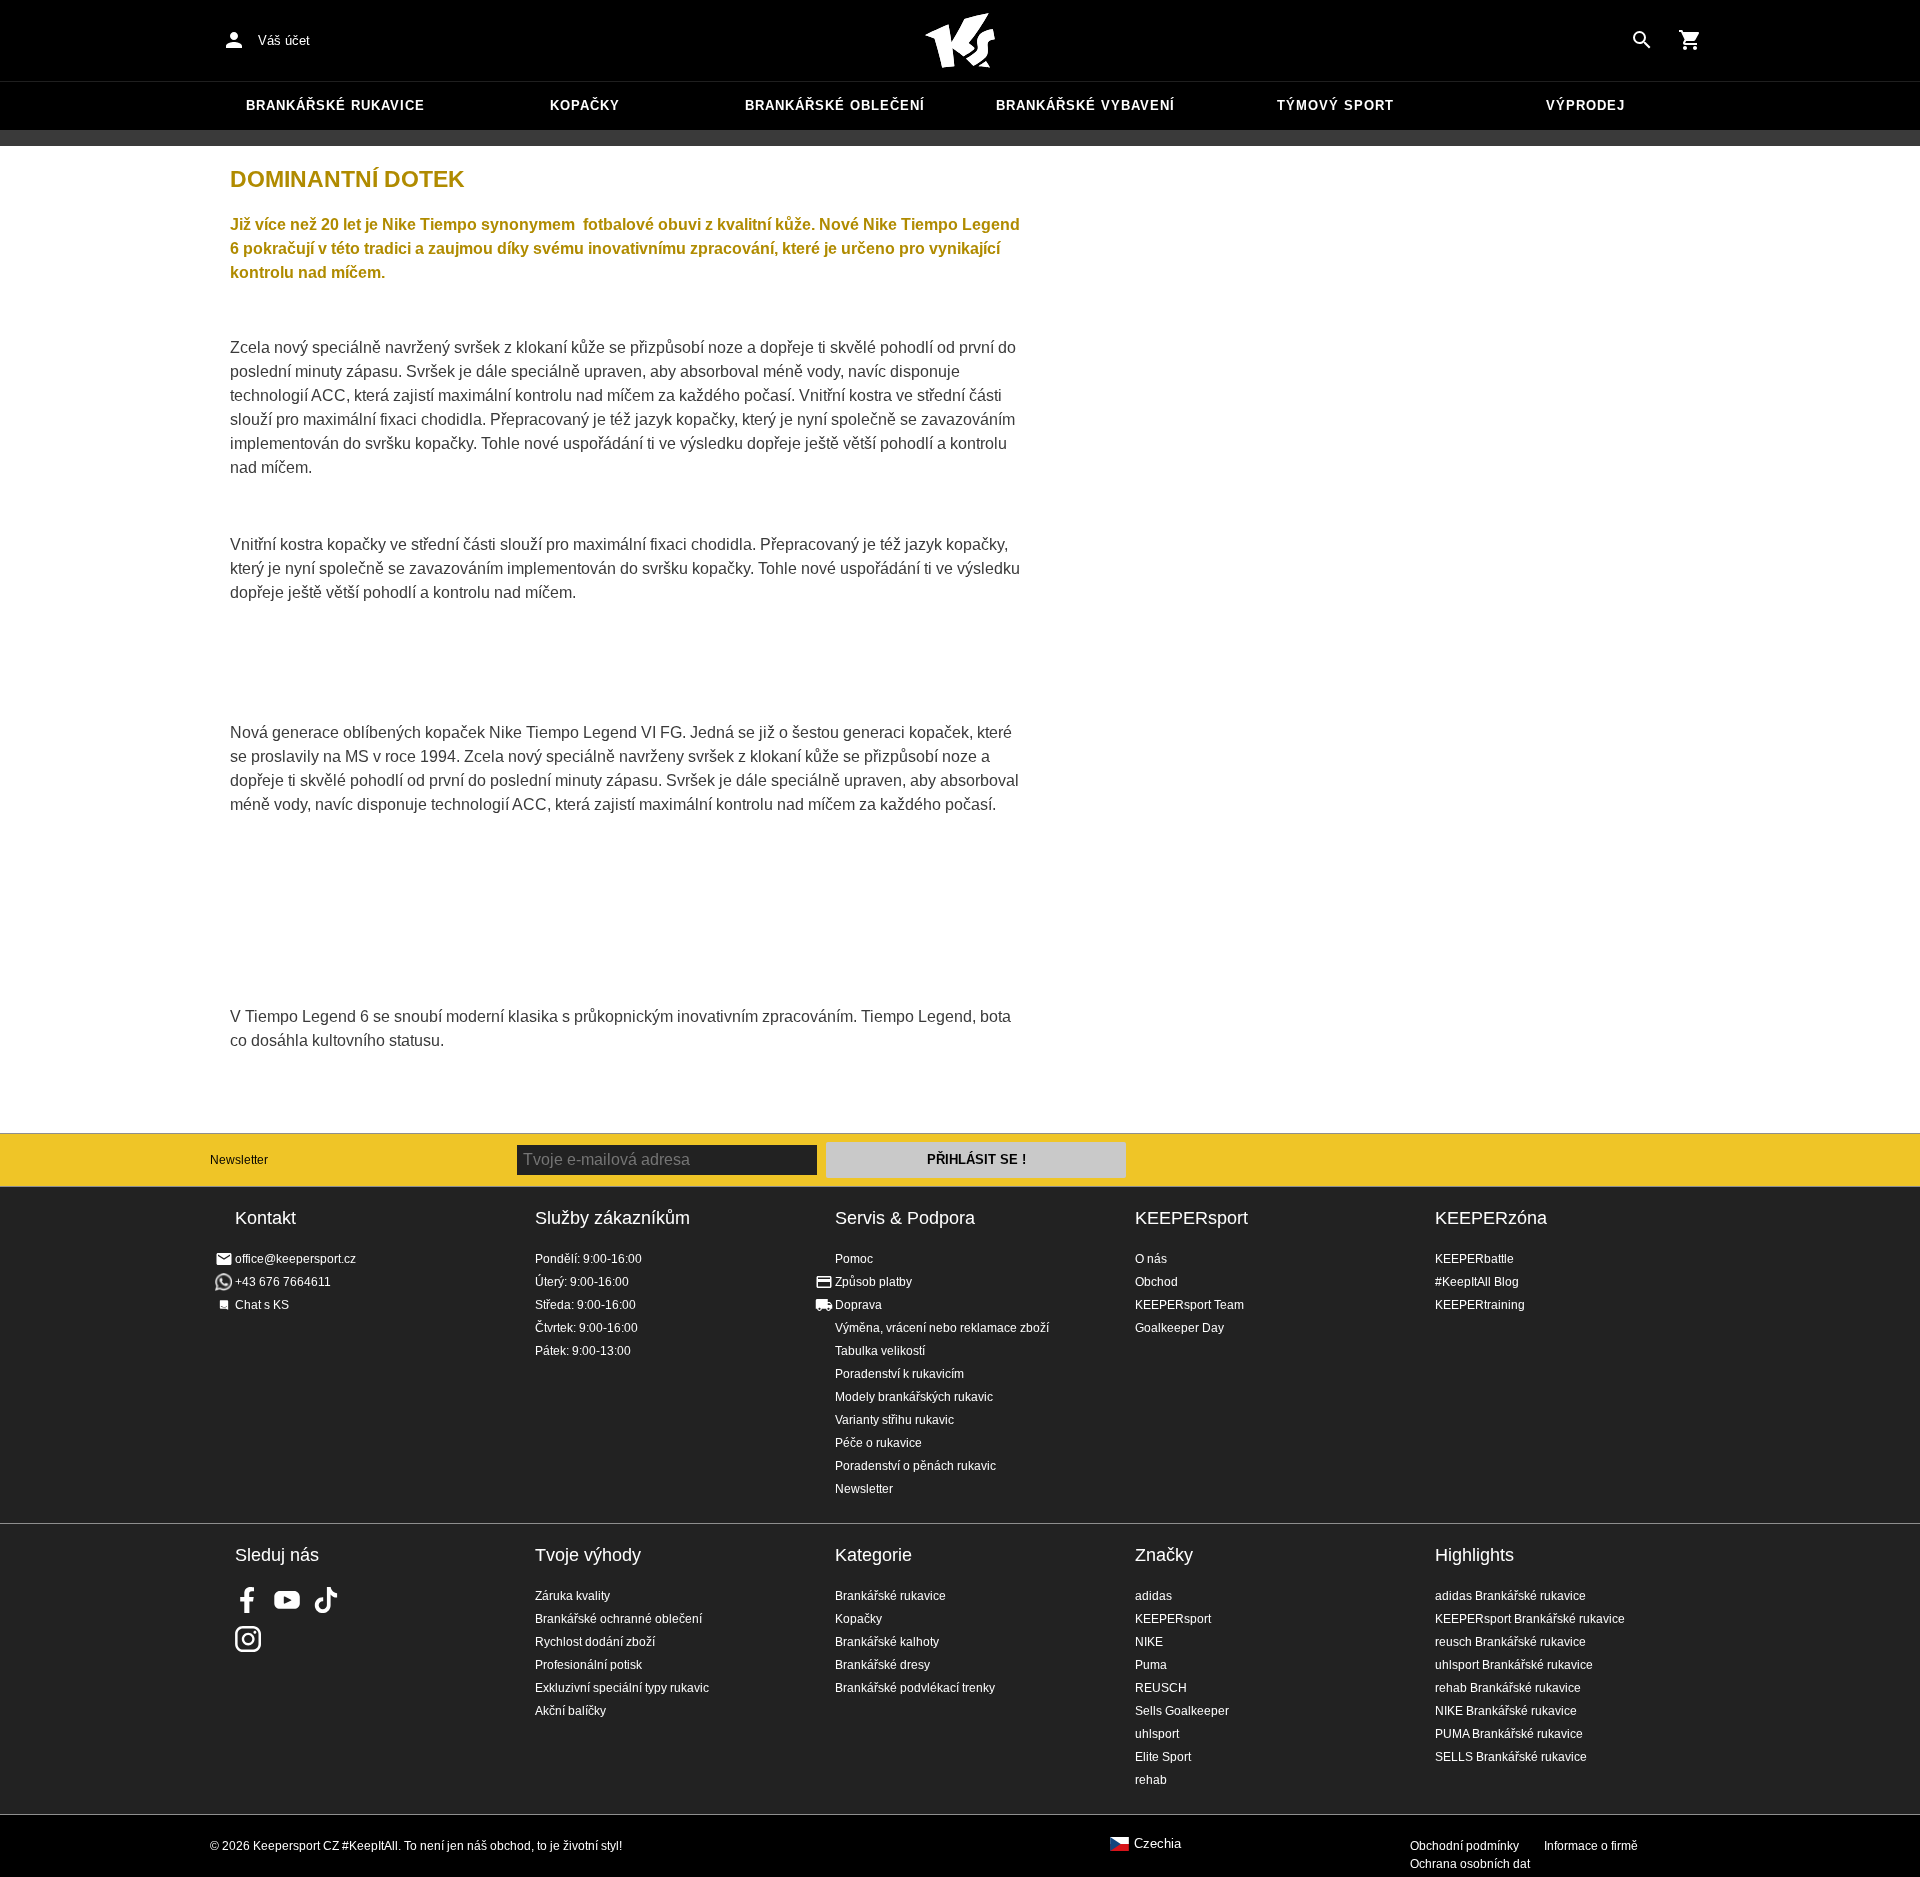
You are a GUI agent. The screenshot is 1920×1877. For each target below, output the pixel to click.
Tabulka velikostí (880, 1351)
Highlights (1474, 1555)
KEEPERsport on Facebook (248, 1600)
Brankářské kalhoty (887, 1642)
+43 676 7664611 (283, 1282)
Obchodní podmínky (1464, 1846)
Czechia (1157, 1844)
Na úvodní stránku (960, 41)
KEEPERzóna (1491, 1218)
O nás (1151, 1259)
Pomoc (854, 1259)
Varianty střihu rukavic (894, 1420)
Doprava (858, 1305)
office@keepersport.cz (295, 1259)
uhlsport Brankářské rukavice (1514, 1665)
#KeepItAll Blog (1477, 1282)
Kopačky (585, 105)
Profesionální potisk (588, 1665)
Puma (1151, 1665)
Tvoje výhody (588, 1555)
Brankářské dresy (882, 1665)
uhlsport (1157, 1734)
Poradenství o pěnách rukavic (915, 1466)
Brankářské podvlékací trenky (915, 1688)
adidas (1153, 1596)
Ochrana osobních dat (1470, 1864)
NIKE (1149, 1642)
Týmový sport (1335, 105)
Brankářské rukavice (335, 105)
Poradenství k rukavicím (899, 1374)
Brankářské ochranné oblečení (618, 1619)
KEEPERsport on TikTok (326, 1600)
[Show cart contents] (1690, 40)
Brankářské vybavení (1085, 105)
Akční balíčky (570, 1711)
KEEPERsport (1191, 1218)
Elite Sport (1163, 1757)
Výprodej (1585, 105)
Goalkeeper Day (1179, 1328)
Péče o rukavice (878, 1443)
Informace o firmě (1591, 1846)
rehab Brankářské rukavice (1508, 1688)
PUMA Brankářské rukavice (1509, 1734)
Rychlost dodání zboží (595, 1642)
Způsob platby (873, 1282)
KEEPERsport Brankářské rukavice (1530, 1619)
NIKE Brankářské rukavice (1506, 1711)
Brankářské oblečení (835, 105)
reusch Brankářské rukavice (1510, 1642)
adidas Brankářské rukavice (1510, 1596)
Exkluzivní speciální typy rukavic (622, 1688)
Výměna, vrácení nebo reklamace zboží (942, 1328)
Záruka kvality (572, 1596)
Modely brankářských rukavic (914, 1397)
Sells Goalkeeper (1182, 1711)
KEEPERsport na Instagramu (248, 1639)
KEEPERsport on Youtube (287, 1600)
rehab (1151, 1780)
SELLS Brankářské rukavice (1511, 1757)
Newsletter (239, 1160)
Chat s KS (262, 1305)
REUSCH (1161, 1688)
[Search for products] (1642, 40)
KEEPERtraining (1480, 1305)
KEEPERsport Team (1189, 1305)
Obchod (1156, 1282)
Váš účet (284, 40)
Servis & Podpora (905, 1218)
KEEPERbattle (1474, 1259)
